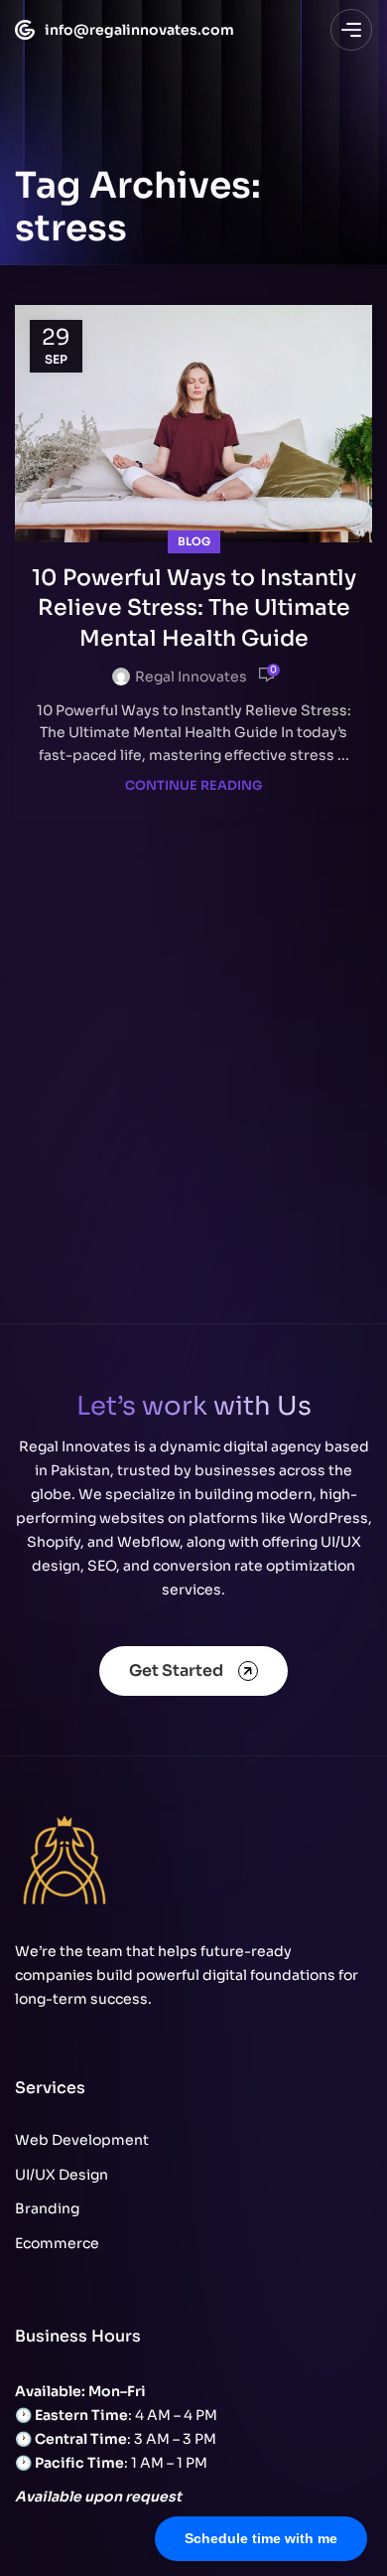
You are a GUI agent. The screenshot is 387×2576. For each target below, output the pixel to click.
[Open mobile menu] (351, 30)
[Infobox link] (115, 30)
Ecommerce (57, 2243)
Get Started (176, 1670)
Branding (47, 2208)
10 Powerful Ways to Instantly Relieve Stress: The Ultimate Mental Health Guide (194, 608)
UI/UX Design (62, 2175)
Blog (194, 541)
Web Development (82, 2140)
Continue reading (193, 786)
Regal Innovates (191, 677)
